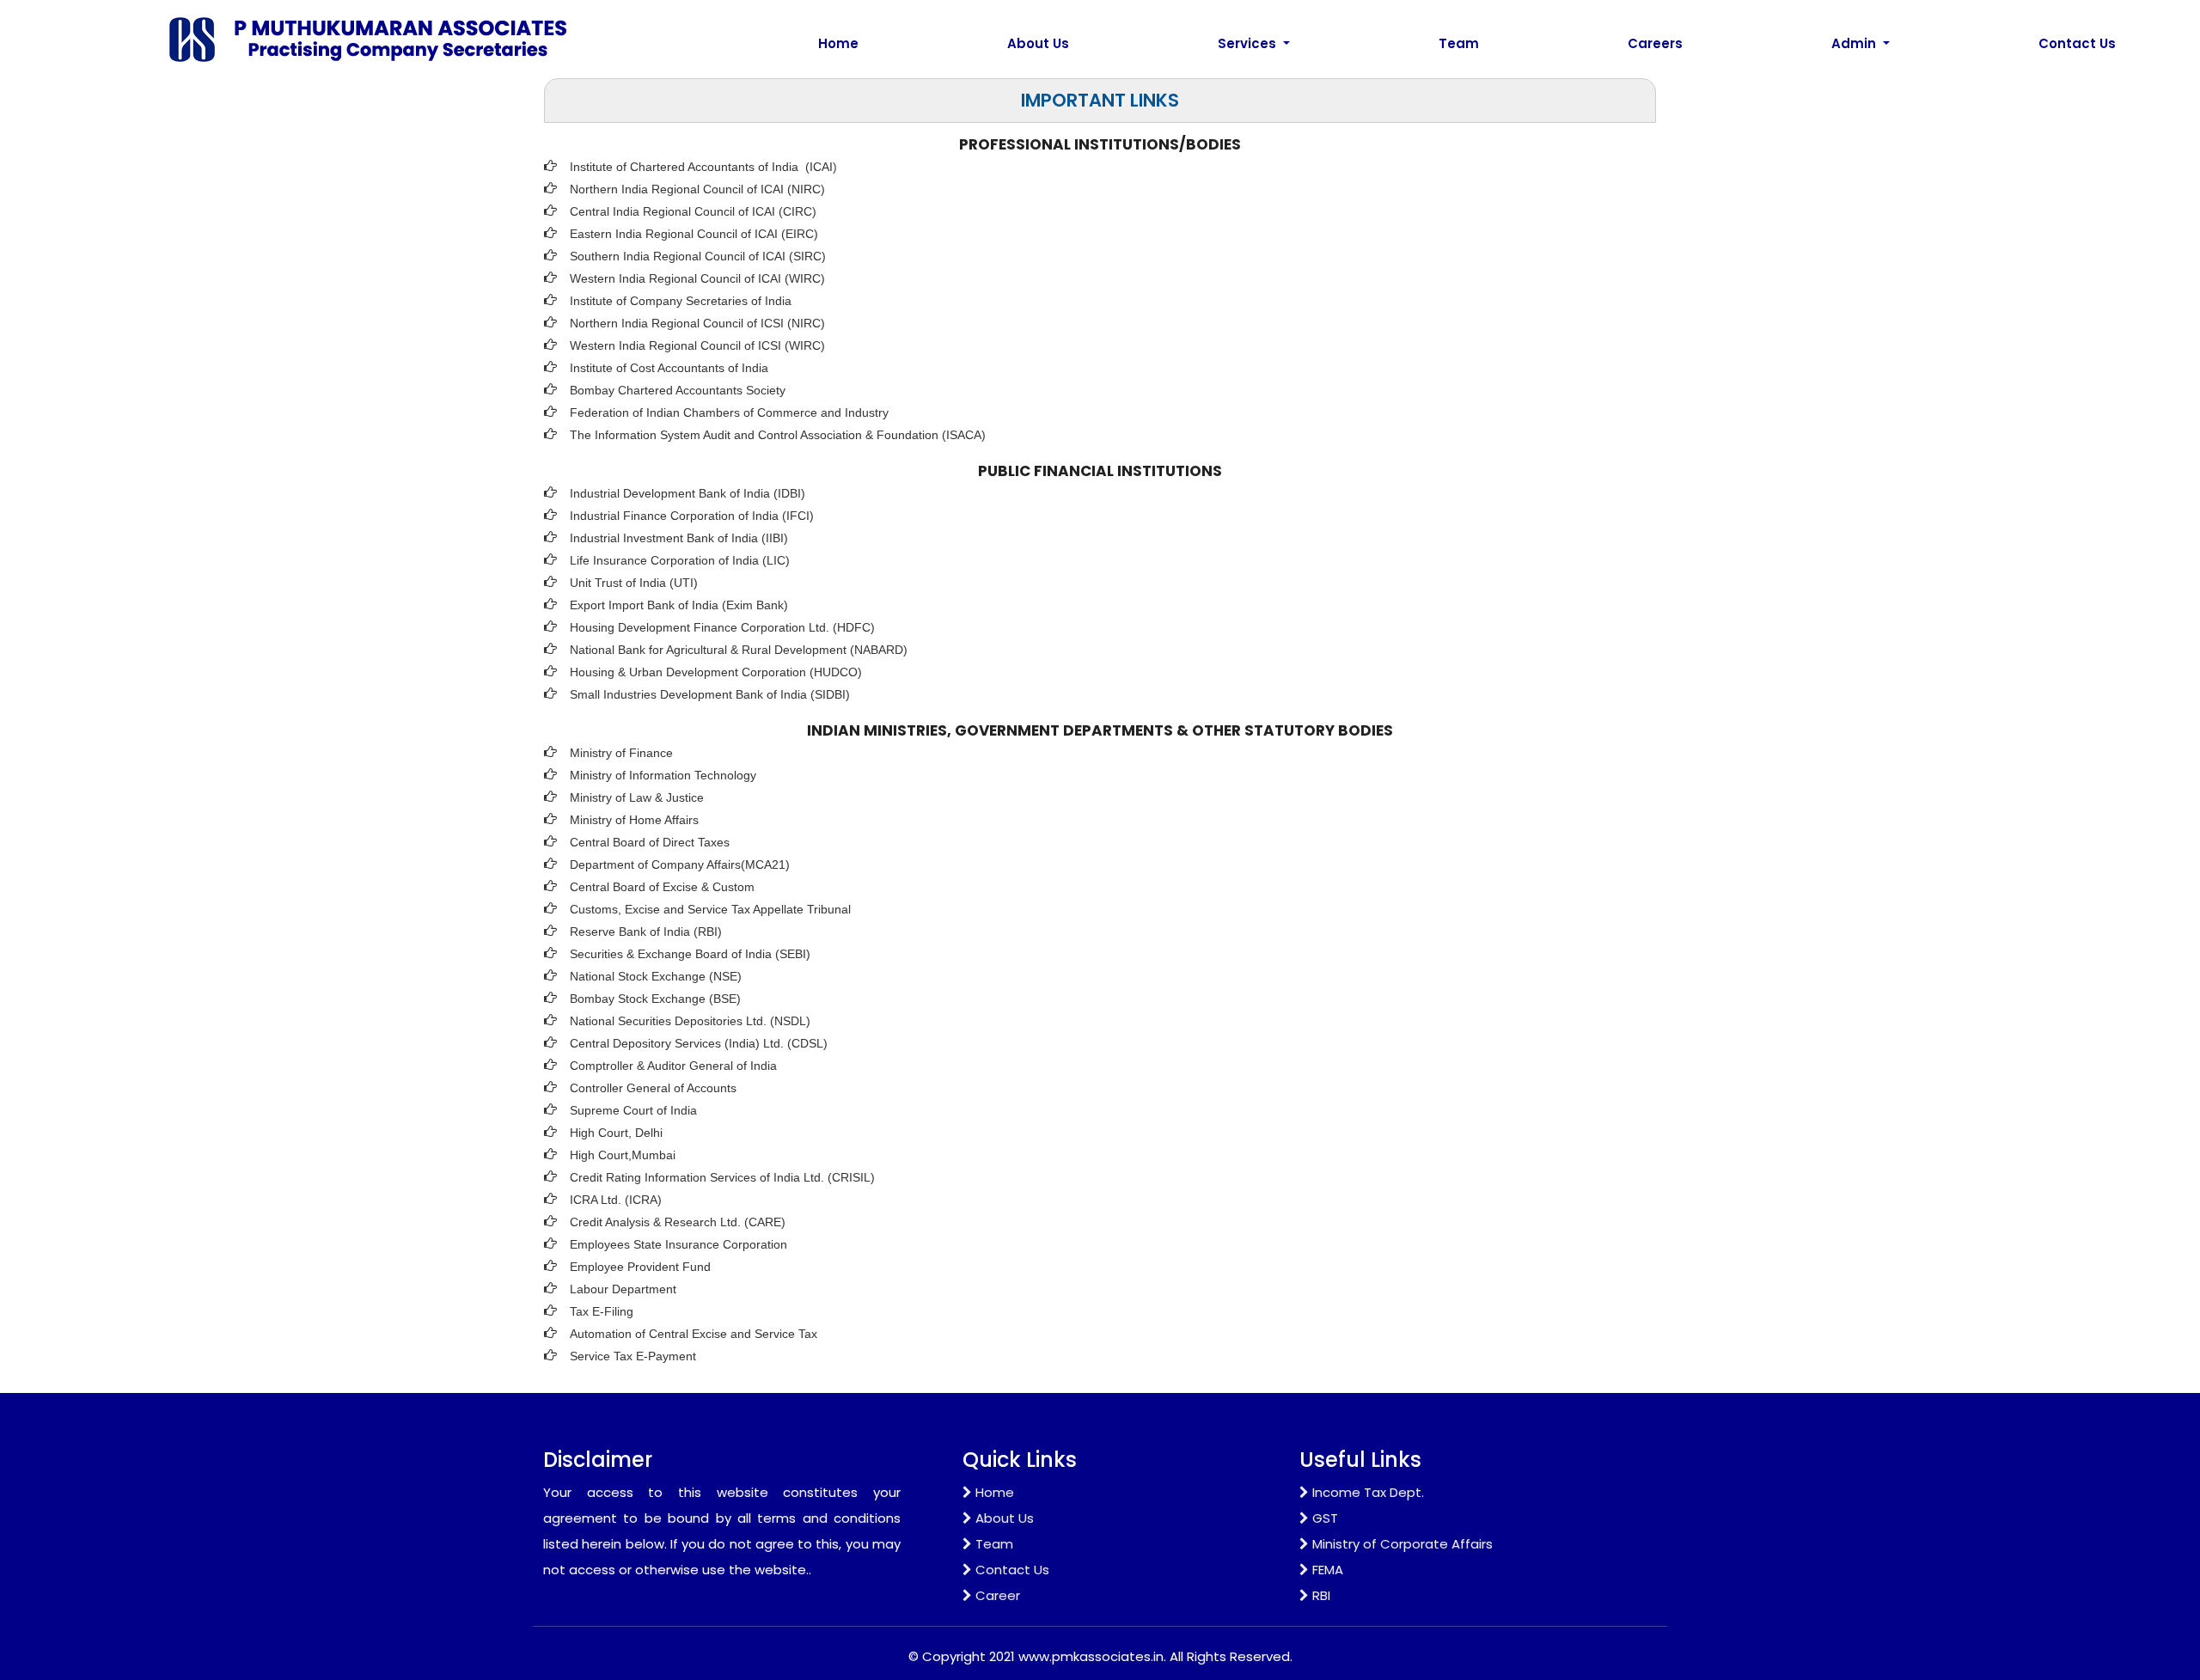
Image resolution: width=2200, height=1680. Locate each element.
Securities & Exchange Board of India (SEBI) (690, 954)
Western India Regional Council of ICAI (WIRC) (697, 278)
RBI (1321, 1595)
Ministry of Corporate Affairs (1402, 1544)
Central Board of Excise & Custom (662, 887)
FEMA (1328, 1570)
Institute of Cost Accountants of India (669, 368)
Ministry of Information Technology (663, 775)
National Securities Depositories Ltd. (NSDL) (690, 1021)
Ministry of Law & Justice (637, 797)
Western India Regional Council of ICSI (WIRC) (697, 345)
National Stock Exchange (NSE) (656, 976)
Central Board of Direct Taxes (650, 842)
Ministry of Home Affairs (634, 820)
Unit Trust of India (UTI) (634, 583)
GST (1325, 1518)
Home (838, 43)
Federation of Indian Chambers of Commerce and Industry (729, 412)
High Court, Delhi (616, 1133)
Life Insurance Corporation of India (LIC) (680, 560)
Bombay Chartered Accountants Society (678, 390)
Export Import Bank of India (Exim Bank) (679, 605)
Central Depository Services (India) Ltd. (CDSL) (699, 1043)
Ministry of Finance (621, 753)
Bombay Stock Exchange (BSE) (655, 999)
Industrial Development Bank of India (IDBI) (687, 493)
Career (998, 1595)
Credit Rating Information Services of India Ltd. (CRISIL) (722, 1177)
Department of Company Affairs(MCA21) (680, 864)
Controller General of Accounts (653, 1088)
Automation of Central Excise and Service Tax (694, 1334)
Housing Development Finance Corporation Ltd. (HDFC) (722, 627)
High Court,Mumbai (623, 1155)
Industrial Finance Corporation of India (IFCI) (692, 516)
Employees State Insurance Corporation (678, 1244)
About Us (1038, 43)
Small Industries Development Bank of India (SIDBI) (710, 694)
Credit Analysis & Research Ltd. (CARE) (678, 1222)
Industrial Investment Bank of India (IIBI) (679, 538)
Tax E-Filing (602, 1311)
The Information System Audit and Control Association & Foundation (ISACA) (778, 435)
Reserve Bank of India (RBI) (646, 932)
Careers (1655, 43)
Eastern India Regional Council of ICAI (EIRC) (694, 234)
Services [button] (1249, 43)
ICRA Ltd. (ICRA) (616, 1200)
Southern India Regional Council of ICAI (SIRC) (698, 256)
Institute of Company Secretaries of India (681, 301)
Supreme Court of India (633, 1110)
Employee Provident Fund (640, 1267)
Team (1459, 43)
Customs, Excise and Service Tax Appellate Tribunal (710, 909)
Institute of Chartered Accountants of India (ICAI (701, 167)
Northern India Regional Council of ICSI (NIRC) (697, 323)
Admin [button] (1855, 43)
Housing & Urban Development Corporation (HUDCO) (716, 672)
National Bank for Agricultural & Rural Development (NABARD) (739, 650)
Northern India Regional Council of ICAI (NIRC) (697, 189)
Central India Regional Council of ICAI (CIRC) (693, 211)
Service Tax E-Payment (633, 1356)
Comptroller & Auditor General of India (673, 1066)
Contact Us (2077, 43)
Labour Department (623, 1289)
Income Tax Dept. (1368, 1492)
